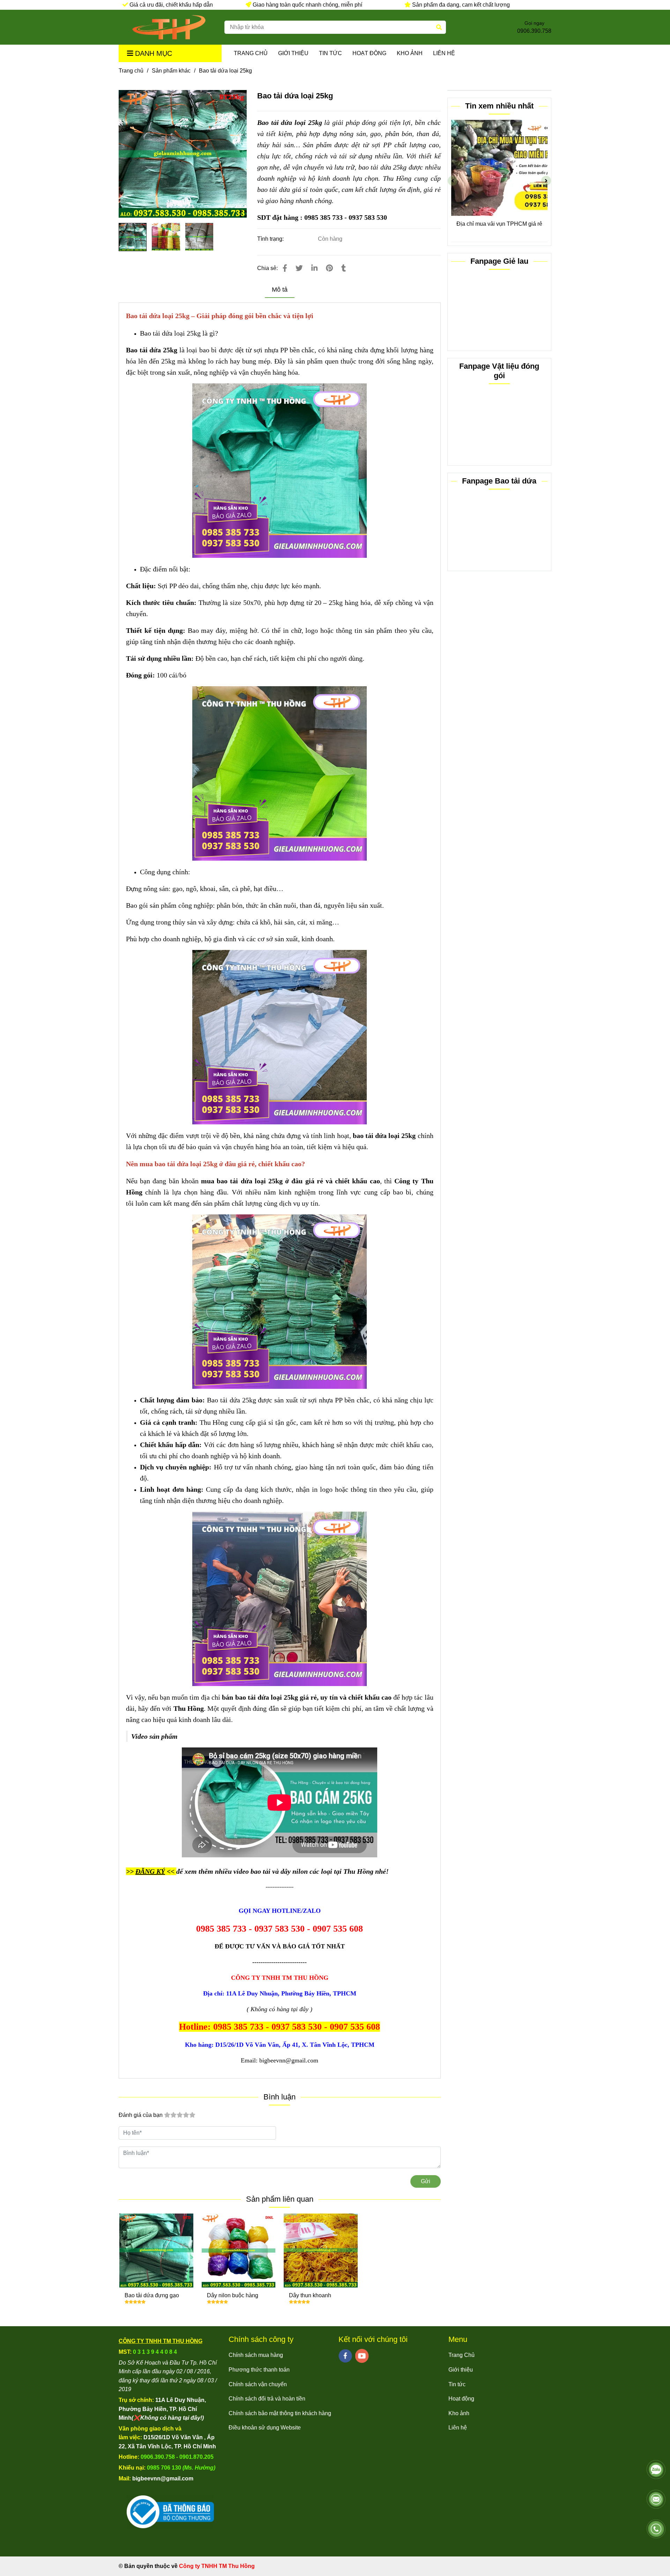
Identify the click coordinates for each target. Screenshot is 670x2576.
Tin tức (330, 53)
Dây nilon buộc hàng (233, 2295)
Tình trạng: (271, 239)
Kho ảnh (410, 53)
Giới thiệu (293, 53)
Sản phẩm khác (171, 71)
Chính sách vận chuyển (258, 2384)
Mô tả (280, 290)
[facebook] (345, 2356)
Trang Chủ (251, 53)
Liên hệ (444, 53)
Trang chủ (131, 71)
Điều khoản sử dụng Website (265, 2428)
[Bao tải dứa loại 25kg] (169, 27)
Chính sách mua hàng (256, 2355)
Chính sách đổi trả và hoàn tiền (267, 2399)
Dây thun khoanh (310, 2295)
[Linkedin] (314, 268)
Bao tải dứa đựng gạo (152, 2295)
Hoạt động (369, 53)
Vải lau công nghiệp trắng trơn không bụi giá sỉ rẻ (500, 228)
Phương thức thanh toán (259, 2370)
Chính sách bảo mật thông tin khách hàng (280, 2413)
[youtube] (362, 2356)
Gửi (426, 2181)
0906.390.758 (534, 31)
